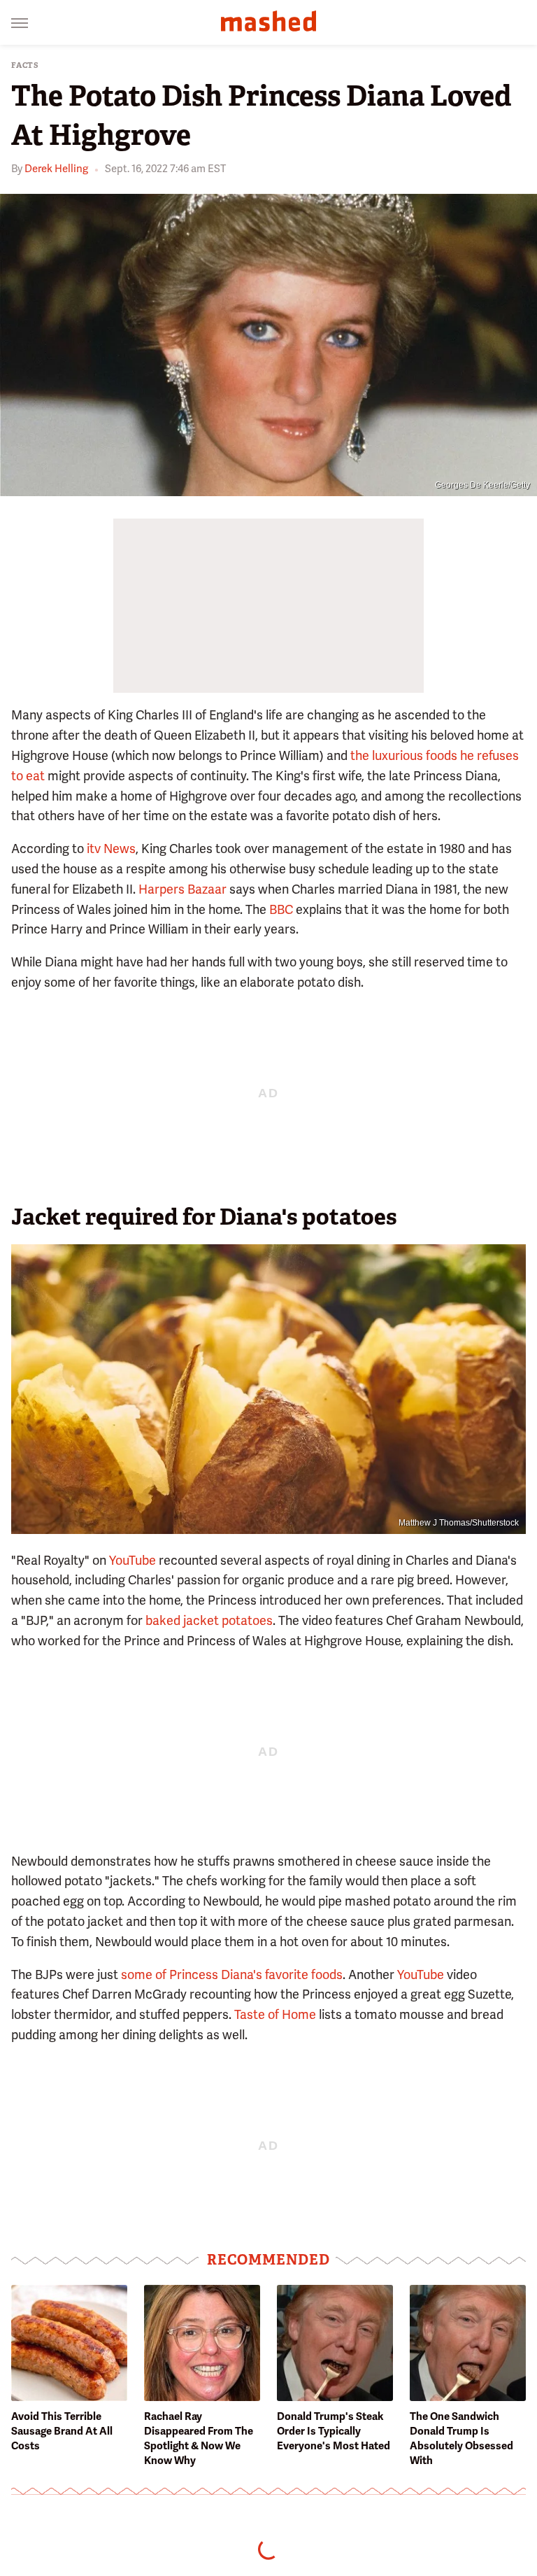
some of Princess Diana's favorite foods (232, 1975)
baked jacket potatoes (209, 1620)
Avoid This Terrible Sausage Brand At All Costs (62, 2431)
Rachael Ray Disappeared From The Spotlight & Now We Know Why (199, 2438)
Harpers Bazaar (182, 889)
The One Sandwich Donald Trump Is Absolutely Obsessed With (461, 2438)
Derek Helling (56, 169)
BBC (281, 909)
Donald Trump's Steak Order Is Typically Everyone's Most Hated (334, 2431)
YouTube (133, 1560)
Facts (25, 65)
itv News (111, 849)
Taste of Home (275, 2014)
